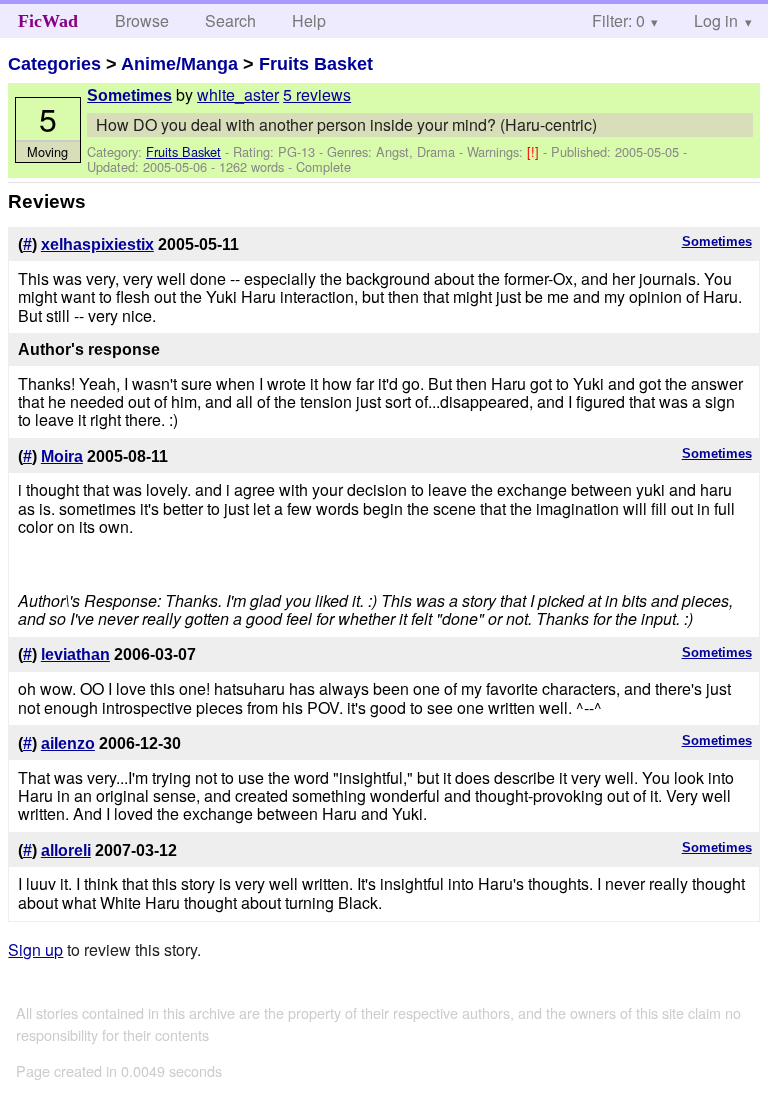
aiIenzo (68, 743)
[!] (535, 151)
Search (230, 20)
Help (309, 20)
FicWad (48, 21)
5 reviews (317, 94)
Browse (142, 20)
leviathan (75, 654)
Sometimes (129, 95)
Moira (62, 456)
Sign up (35, 949)
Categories (54, 64)
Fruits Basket (316, 64)
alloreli (66, 850)
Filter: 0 (618, 20)
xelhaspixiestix (97, 244)
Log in (716, 20)
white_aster (238, 94)
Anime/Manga (179, 64)
